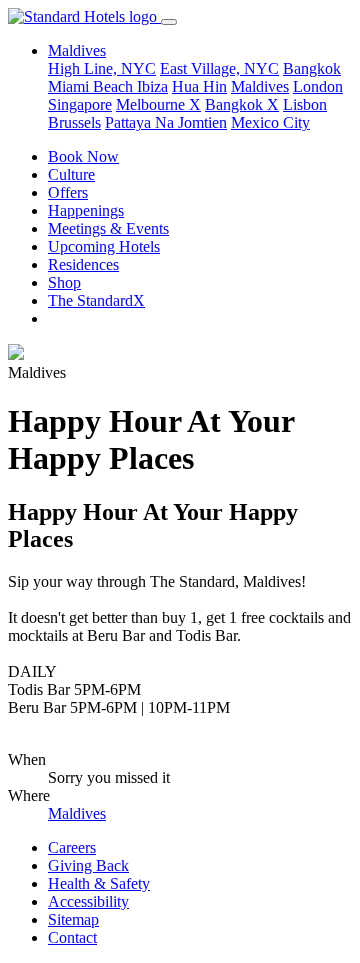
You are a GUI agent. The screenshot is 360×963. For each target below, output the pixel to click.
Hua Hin (199, 86)
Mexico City (270, 122)
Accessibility (88, 901)
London (318, 86)
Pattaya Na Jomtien (166, 122)
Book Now (83, 156)
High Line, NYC (102, 68)
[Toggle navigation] (169, 22)
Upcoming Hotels (104, 246)
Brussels (74, 122)
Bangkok (312, 68)
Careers (72, 847)
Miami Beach (92, 86)
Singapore (80, 104)
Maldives (260, 86)
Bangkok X (242, 104)
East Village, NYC (219, 68)
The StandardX (96, 300)
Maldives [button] (77, 50)
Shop (64, 282)
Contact (72, 937)
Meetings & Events (108, 228)
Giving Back (88, 865)
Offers (68, 192)
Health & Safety (99, 883)
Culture (71, 174)
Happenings (86, 210)
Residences (83, 264)
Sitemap (73, 919)
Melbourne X (158, 104)
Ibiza (152, 86)
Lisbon (305, 104)
